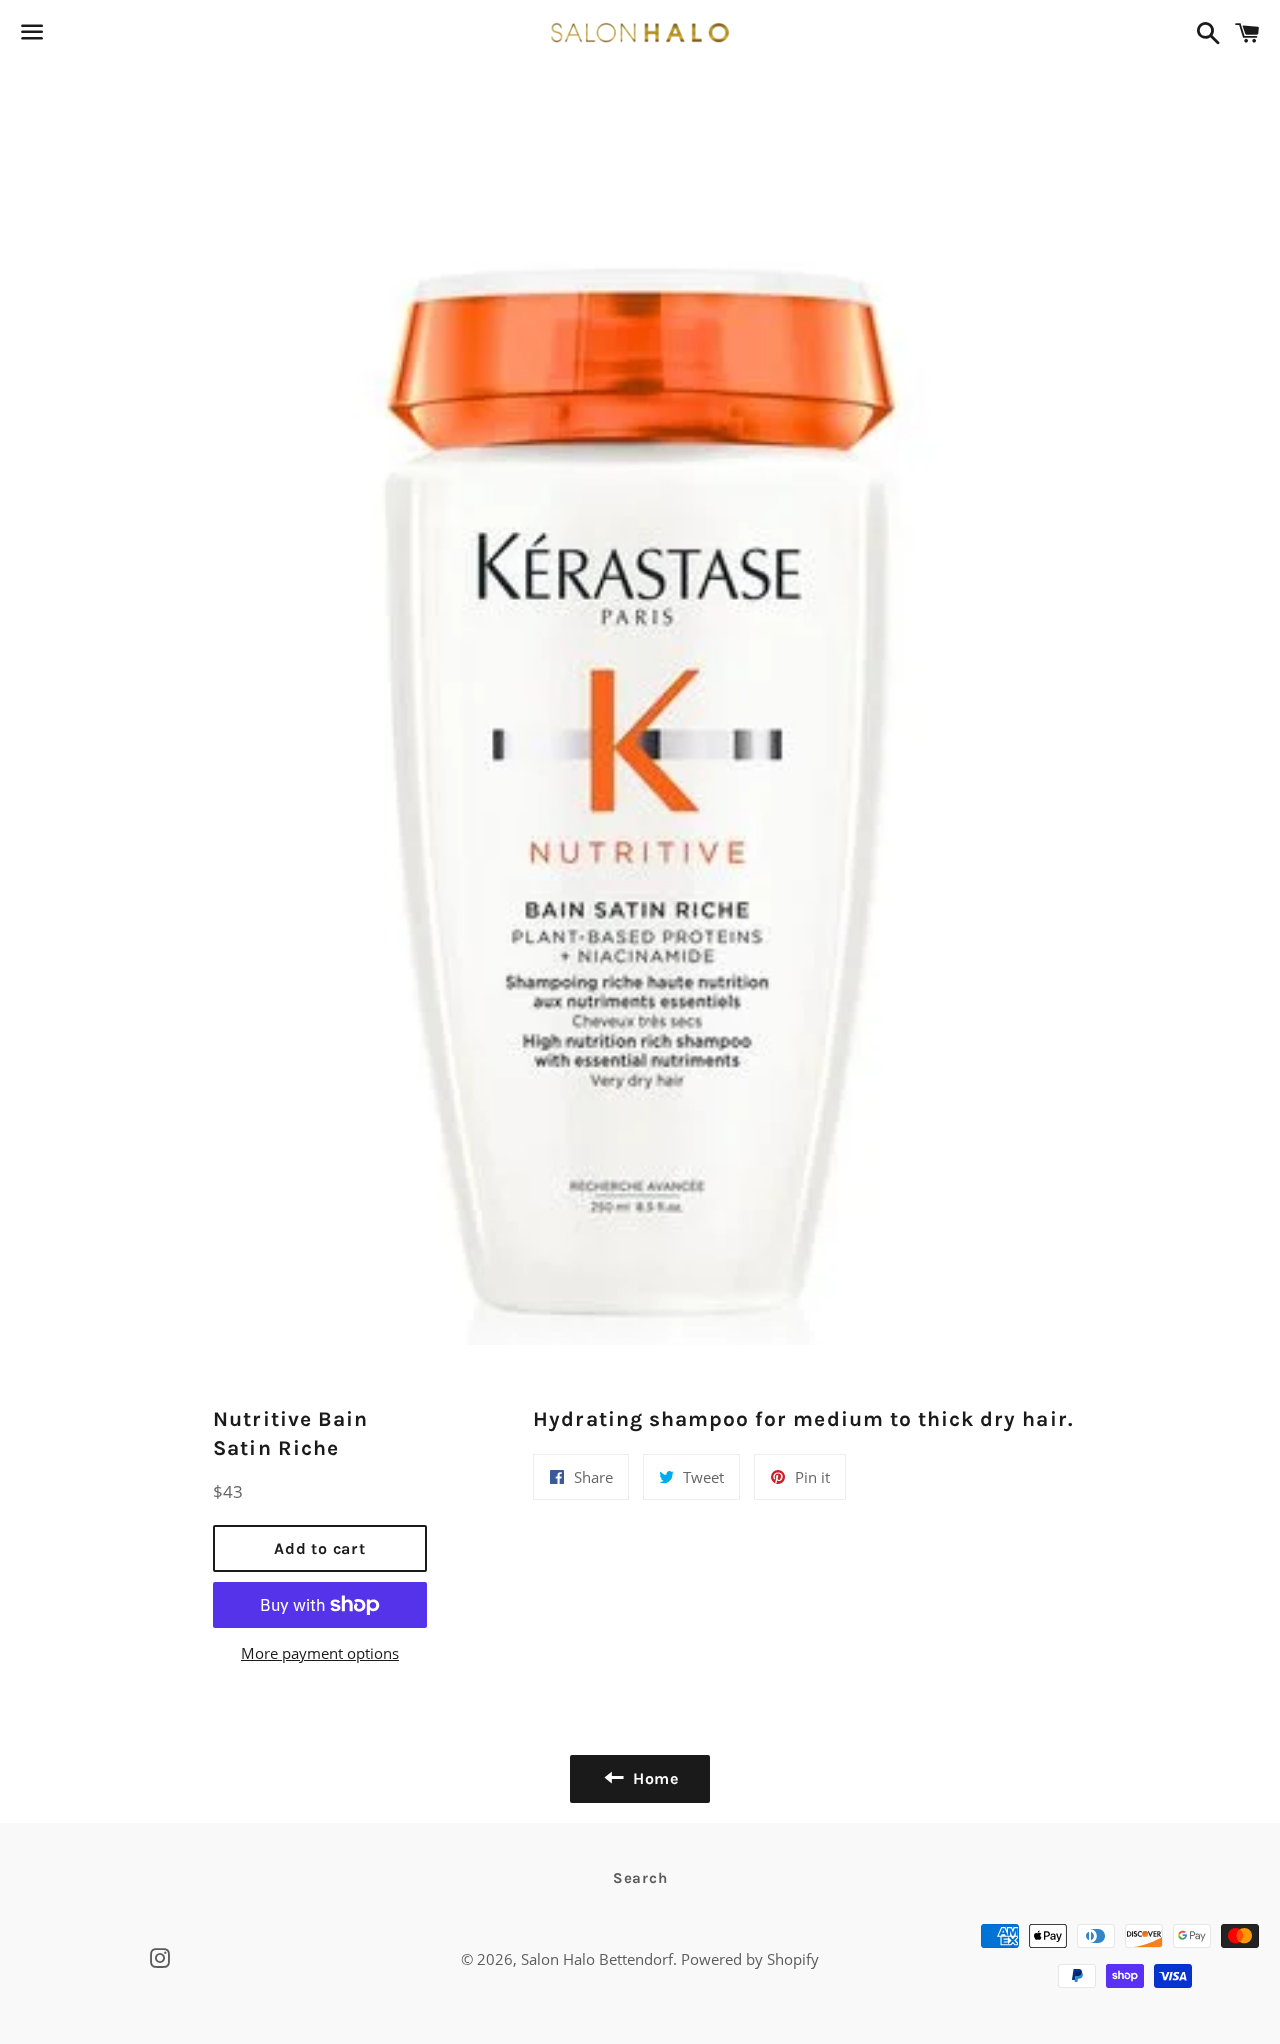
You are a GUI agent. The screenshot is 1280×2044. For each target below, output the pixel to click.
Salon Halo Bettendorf (597, 1959)
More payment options (320, 1653)
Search (640, 1878)
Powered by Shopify (750, 1959)
